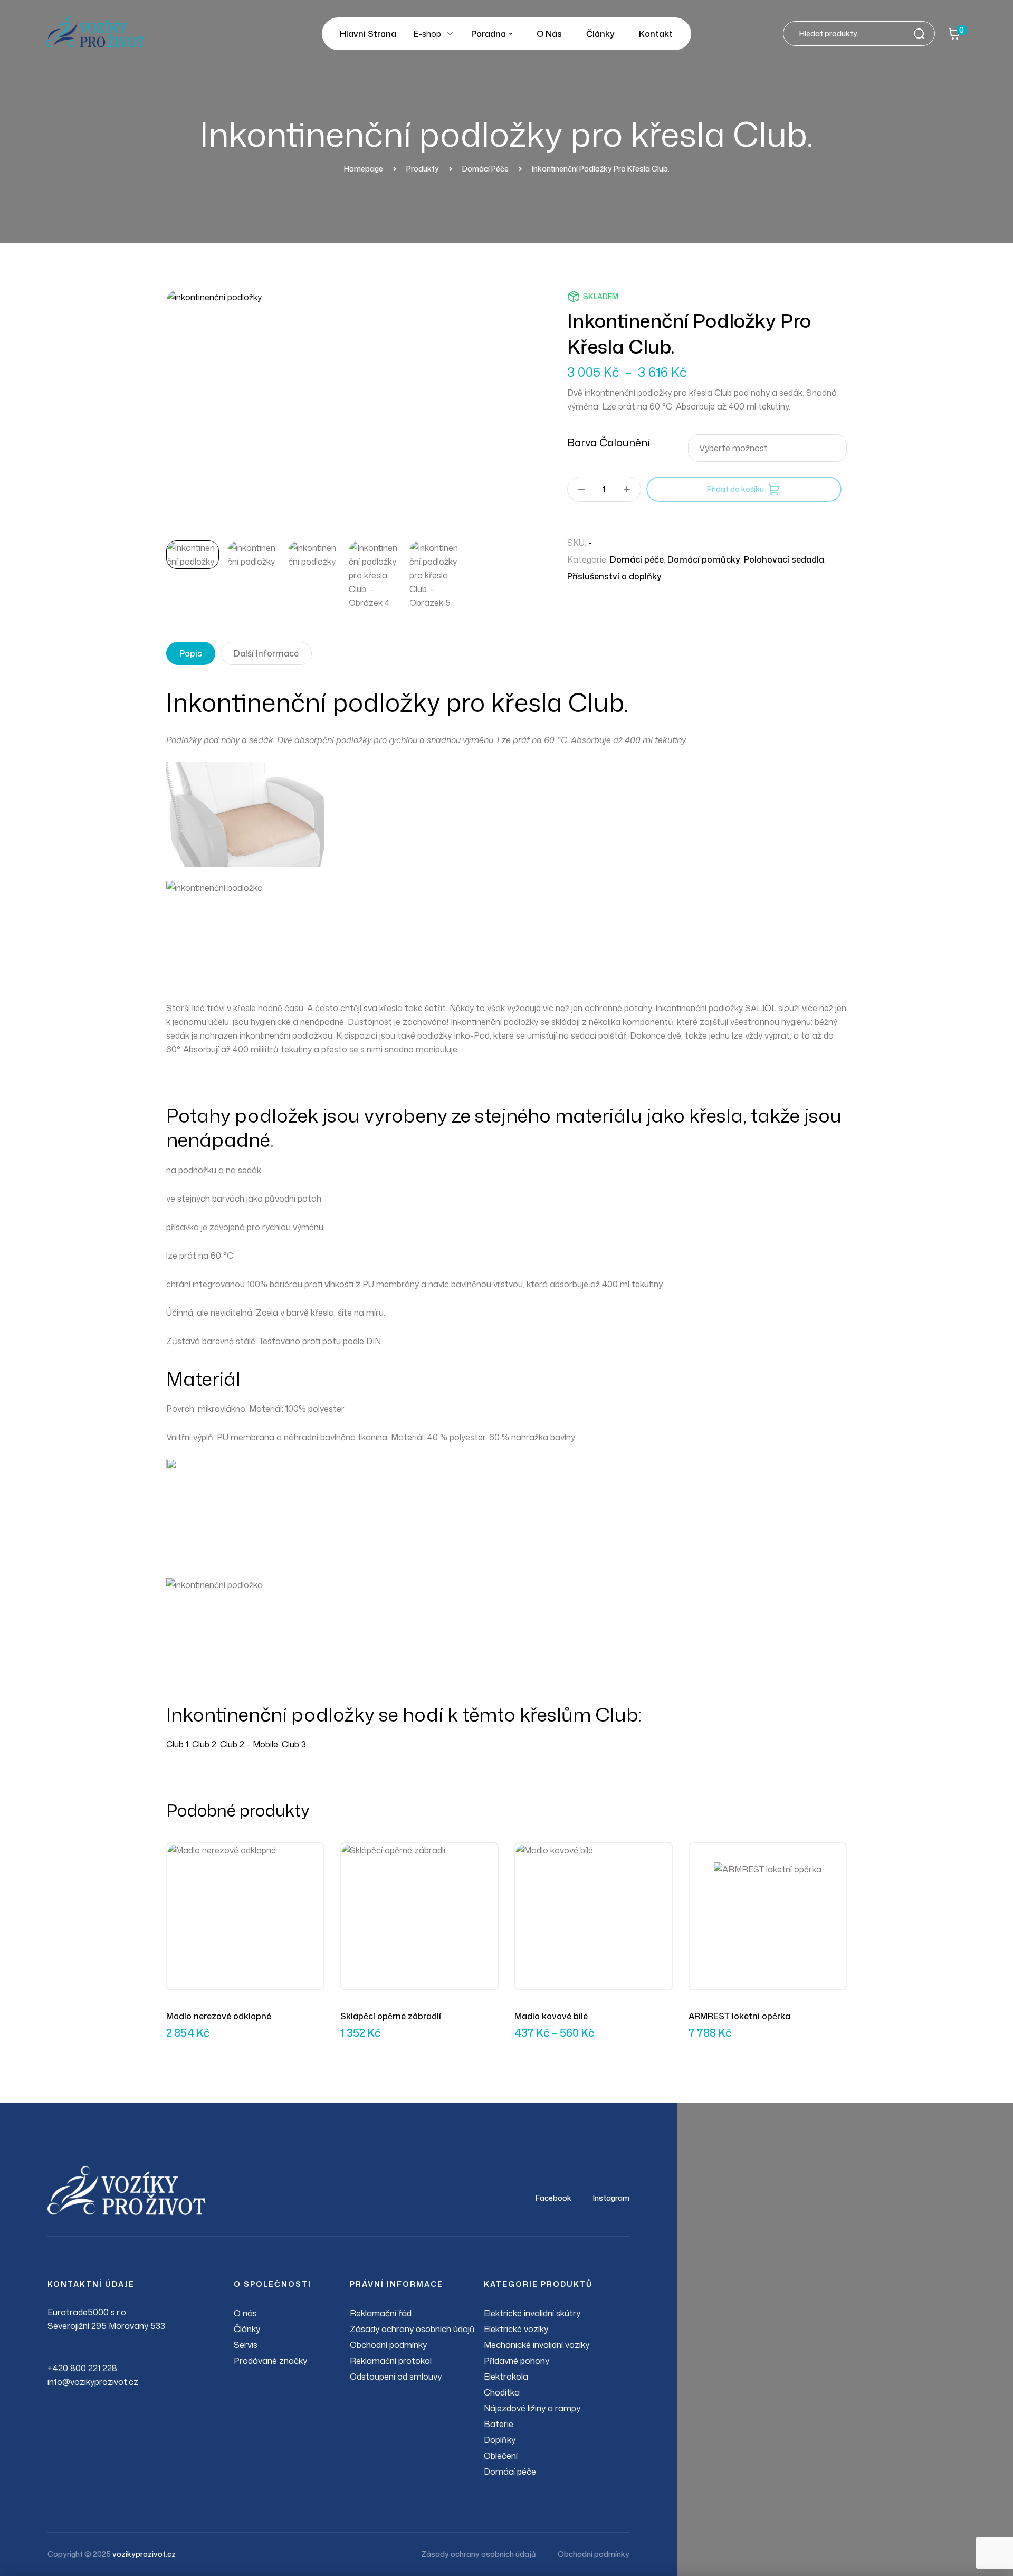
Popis (191, 653)
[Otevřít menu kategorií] (450, 34)
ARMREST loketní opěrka (739, 2016)
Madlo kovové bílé (551, 2016)
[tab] (191, 653)
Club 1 (177, 1744)
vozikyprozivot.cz (144, 2554)
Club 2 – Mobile (249, 1744)
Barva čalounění (609, 442)
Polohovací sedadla (784, 559)
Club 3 (294, 1744)
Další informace (266, 653)
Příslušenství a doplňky (614, 576)
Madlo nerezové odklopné (219, 2016)
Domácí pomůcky (704, 559)
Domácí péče (637, 559)
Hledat (922, 34)
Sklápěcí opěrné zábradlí (391, 2016)
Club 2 (204, 1744)
